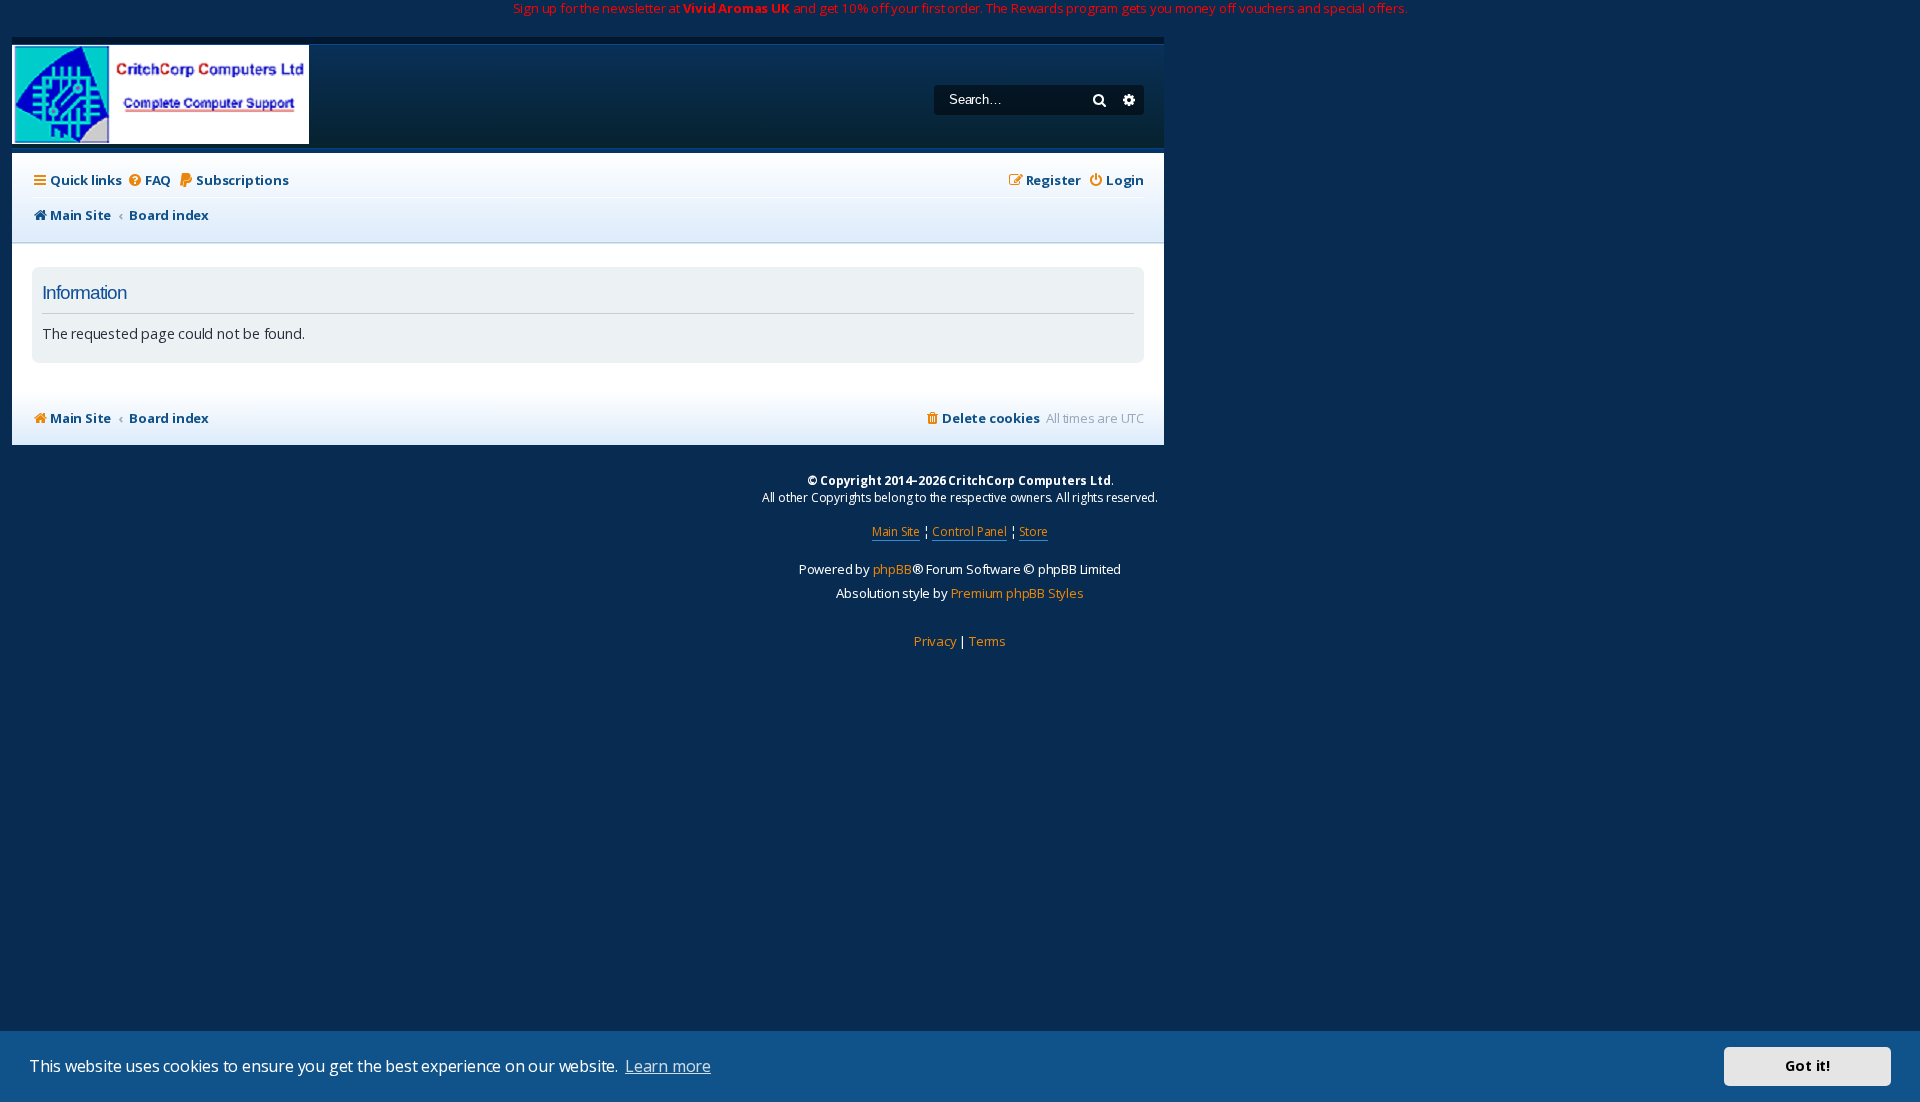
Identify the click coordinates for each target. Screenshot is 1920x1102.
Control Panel (969, 531)
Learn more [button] (668, 1066)
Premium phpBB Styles (1017, 593)
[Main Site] (160, 96)
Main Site (896, 531)
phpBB (892, 569)
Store (1033, 531)
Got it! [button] (1807, 1065)
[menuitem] (149, 180)
